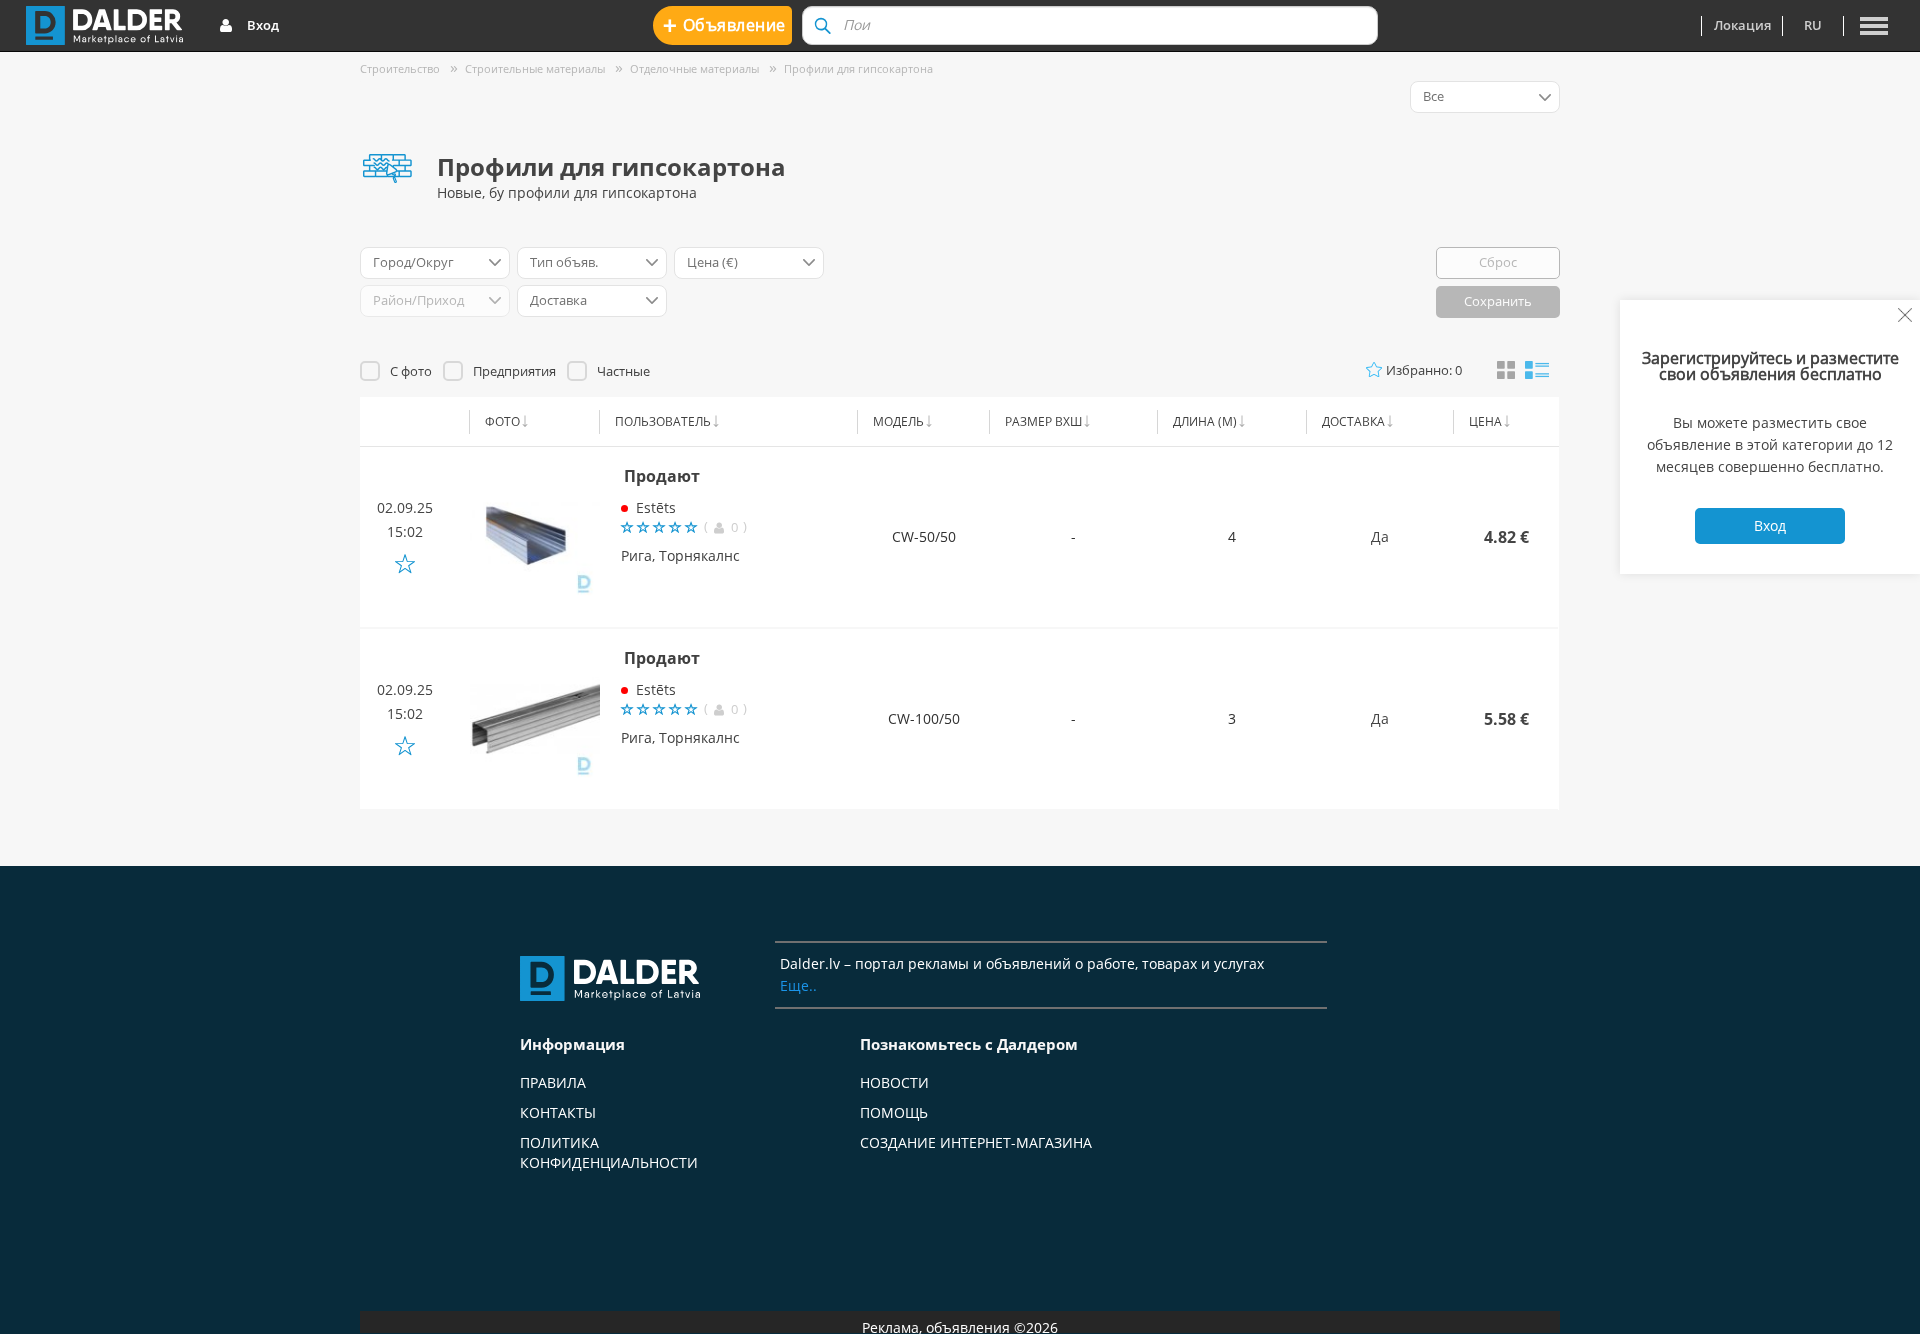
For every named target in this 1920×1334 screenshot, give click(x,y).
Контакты (558, 1112)
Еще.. (798, 985)
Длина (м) (1205, 421)
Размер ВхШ (1043, 421)
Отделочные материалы (694, 68)
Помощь (894, 1112)
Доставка (1353, 421)
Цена (1485, 421)
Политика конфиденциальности (609, 1152)
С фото (411, 371)
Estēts (656, 507)
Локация (1742, 25)
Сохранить (1498, 301)
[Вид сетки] (1506, 371)
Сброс (1498, 262)
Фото (502, 421)
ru (1813, 25)
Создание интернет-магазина (976, 1142)
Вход (263, 25)
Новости (894, 1082)
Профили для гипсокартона (858, 68)
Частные (623, 371)
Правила (553, 1082)
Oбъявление (724, 24)
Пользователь (663, 421)
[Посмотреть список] (1537, 368)
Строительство (400, 68)
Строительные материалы (535, 68)
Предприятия (514, 371)
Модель (898, 421)
